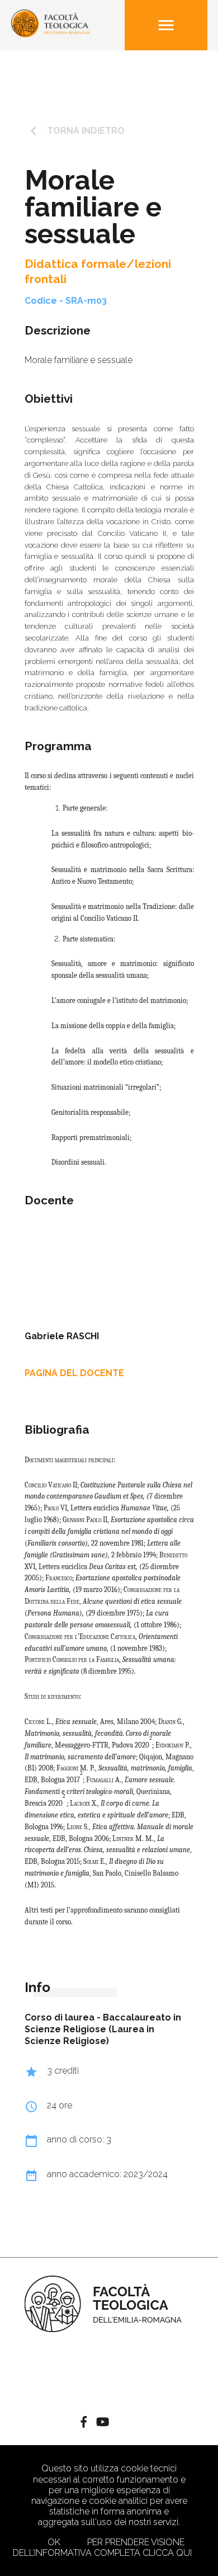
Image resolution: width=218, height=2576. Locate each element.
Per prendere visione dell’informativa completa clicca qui (102, 2547)
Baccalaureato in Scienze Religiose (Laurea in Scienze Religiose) (103, 2029)
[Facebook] (84, 2423)
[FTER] (51, 34)
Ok (54, 2542)
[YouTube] (103, 2423)
